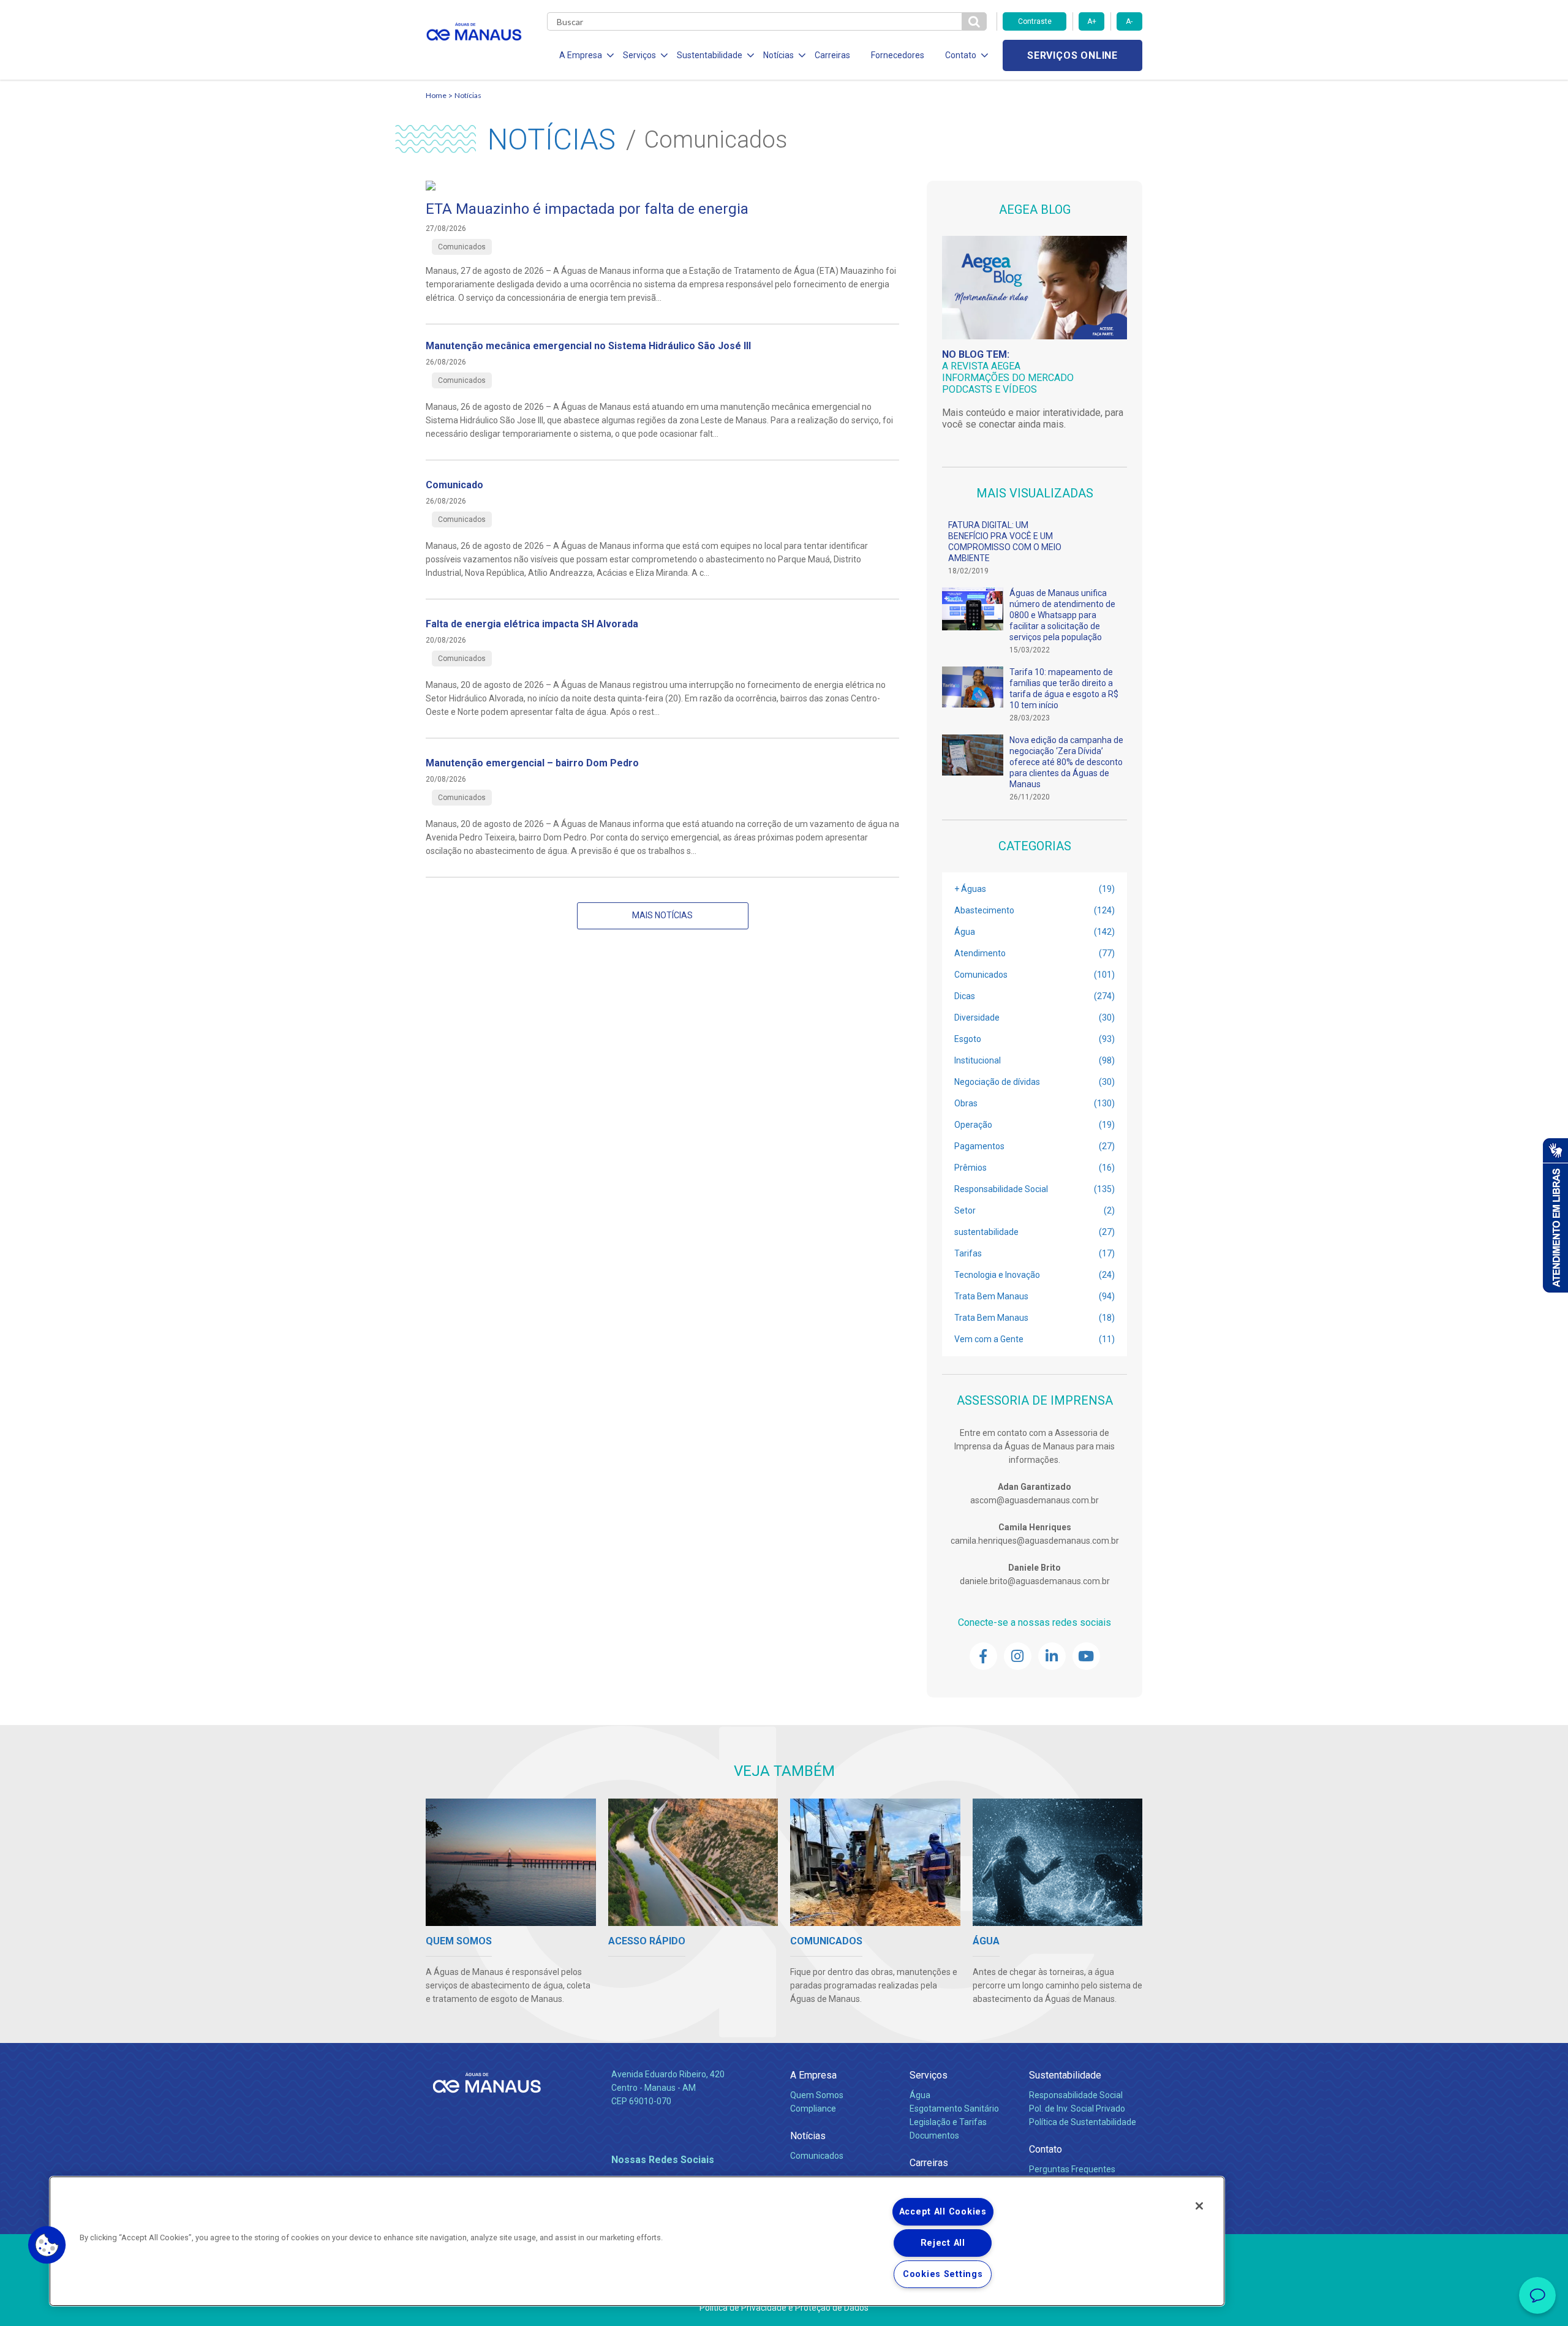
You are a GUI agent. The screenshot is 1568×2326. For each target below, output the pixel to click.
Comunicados (817, 2156)
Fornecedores (898, 55)
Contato (1046, 2149)
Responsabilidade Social (1076, 2095)
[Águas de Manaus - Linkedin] (1052, 1656)
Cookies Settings (943, 2274)
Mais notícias (662, 915)
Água (920, 2095)
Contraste (1035, 21)
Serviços (929, 2075)
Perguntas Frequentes (1072, 2169)
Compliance (813, 2109)
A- (1129, 21)
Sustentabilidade (1065, 2075)
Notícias (468, 95)
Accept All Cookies (943, 2212)
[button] (47, 2245)
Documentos (934, 2135)
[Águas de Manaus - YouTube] (1086, 1656)
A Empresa (813, 2075)
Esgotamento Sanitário (954, 2109)
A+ (1092, 21)
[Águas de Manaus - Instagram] (1018, 1656)
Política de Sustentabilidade (1083, 2122)
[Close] (1199, 2206)
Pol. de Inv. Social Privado (1077, 2109)
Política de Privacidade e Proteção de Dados (784, 2308)
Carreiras (832, 55)
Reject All (943, 2243)
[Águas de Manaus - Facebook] (983, 1656)
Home (436, 95)
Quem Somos (817, 2095)
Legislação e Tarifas (948, 2122)
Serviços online (1072, 55)
